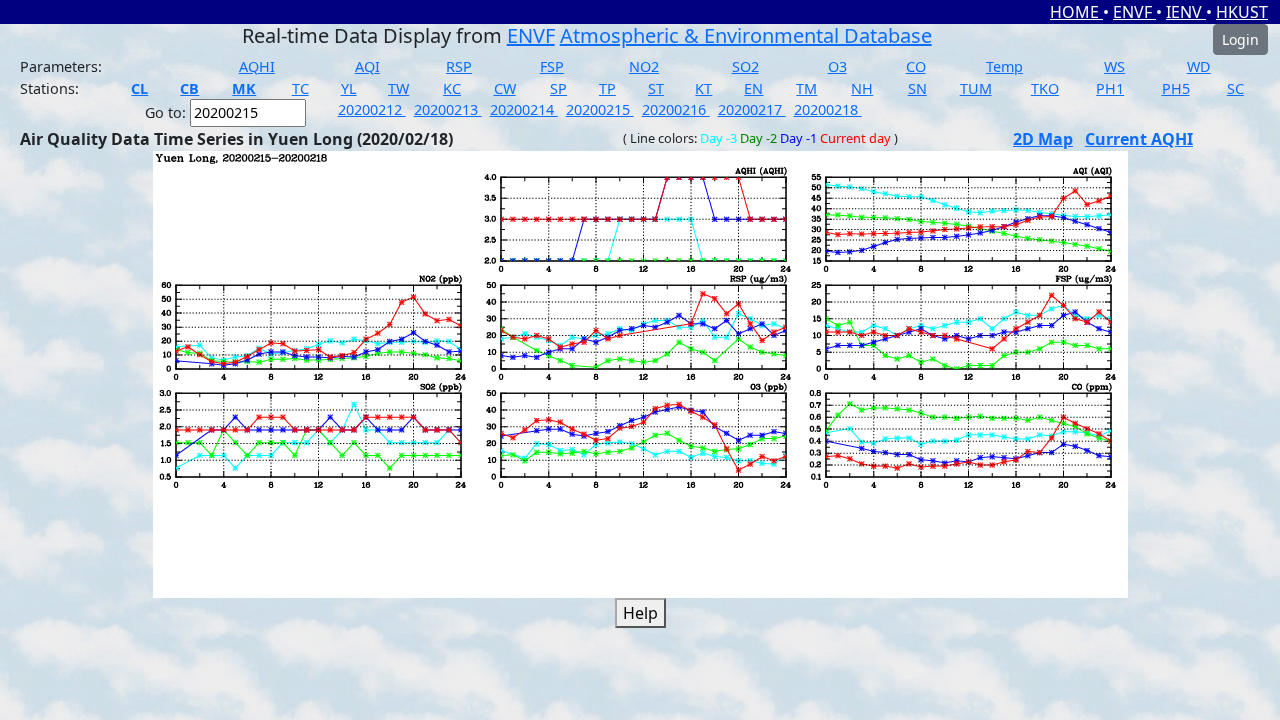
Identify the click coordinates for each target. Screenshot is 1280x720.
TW (398, 88)
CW (505, 88)
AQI (367, 66)
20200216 (676, 109)
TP (607, 88)
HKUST (1242, 12)
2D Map (1043, 139)
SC (1235, 88)
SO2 (745, 66)
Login (1240, 39)
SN (917, 88)
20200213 (448, 109)
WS (1114, 66)
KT (703, 88)
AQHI (257, 66)
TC (300, 88)
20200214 (524, 109)
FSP (552, 66)
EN (753, 88)
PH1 (1110, 88)
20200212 (372, 109)
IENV (1186, 12)
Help (640, 613)
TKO (1045, 88)
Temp (1004, 66)
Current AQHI (1139, 139)
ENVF (1134, 12)
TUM (976, 88)
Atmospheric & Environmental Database (746, 35)
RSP (459, 66)
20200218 (828, 109)
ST (656, 88)
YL (349, 88)
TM (806, 88)
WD (1199, 66)
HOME (1076, 12)
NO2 (644, 66)
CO (916, 66)
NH (862, 88)
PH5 (1176, 88)
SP (558, 88)
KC (452, 88)
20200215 (600, 109)
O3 (837, 66)
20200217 (752, 109)
